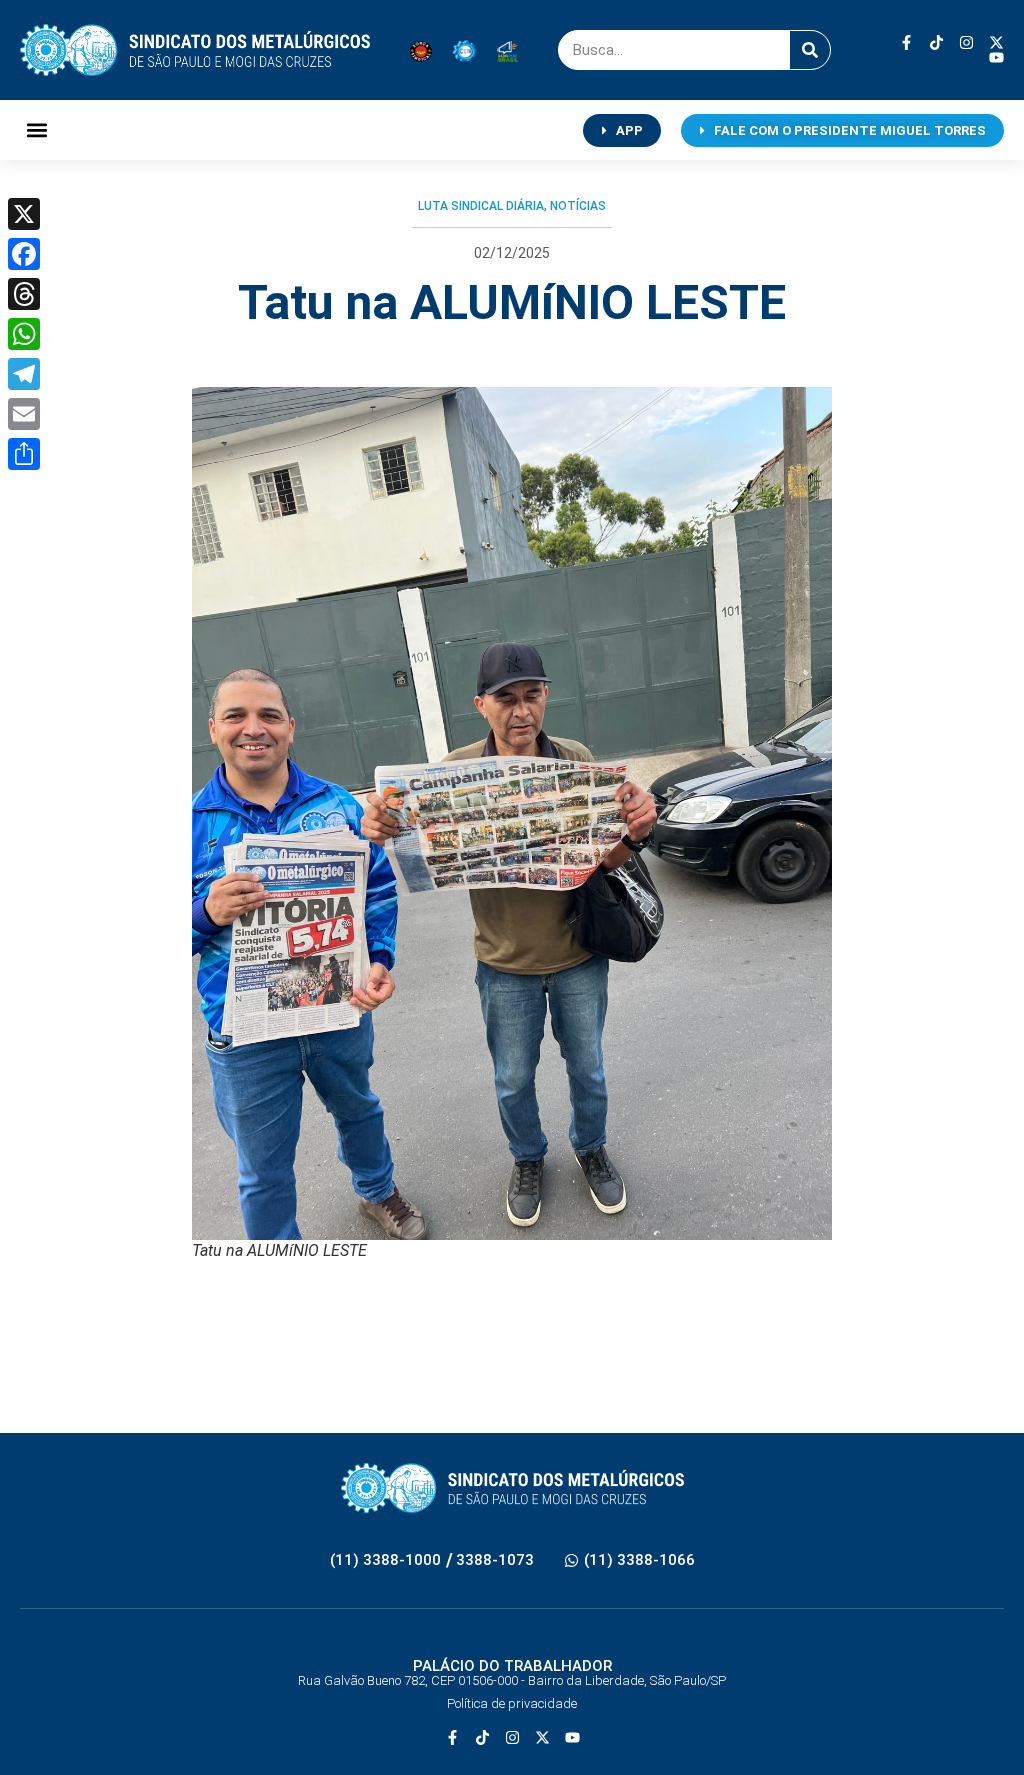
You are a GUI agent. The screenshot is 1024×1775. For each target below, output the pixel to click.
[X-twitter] (996, 42)
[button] (36, 130)
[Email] (24, 414)
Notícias (578, 206)
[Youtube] (996, 57)
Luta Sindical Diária (481, 206)
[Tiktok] (936, 42)
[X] (24, 214)
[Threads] (24, 294)
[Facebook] (24, 254)
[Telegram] (24, 374)
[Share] (24, 454)
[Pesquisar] (810, 50)
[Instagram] (966, 42)
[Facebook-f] (906, 42)
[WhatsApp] (24, 334)
